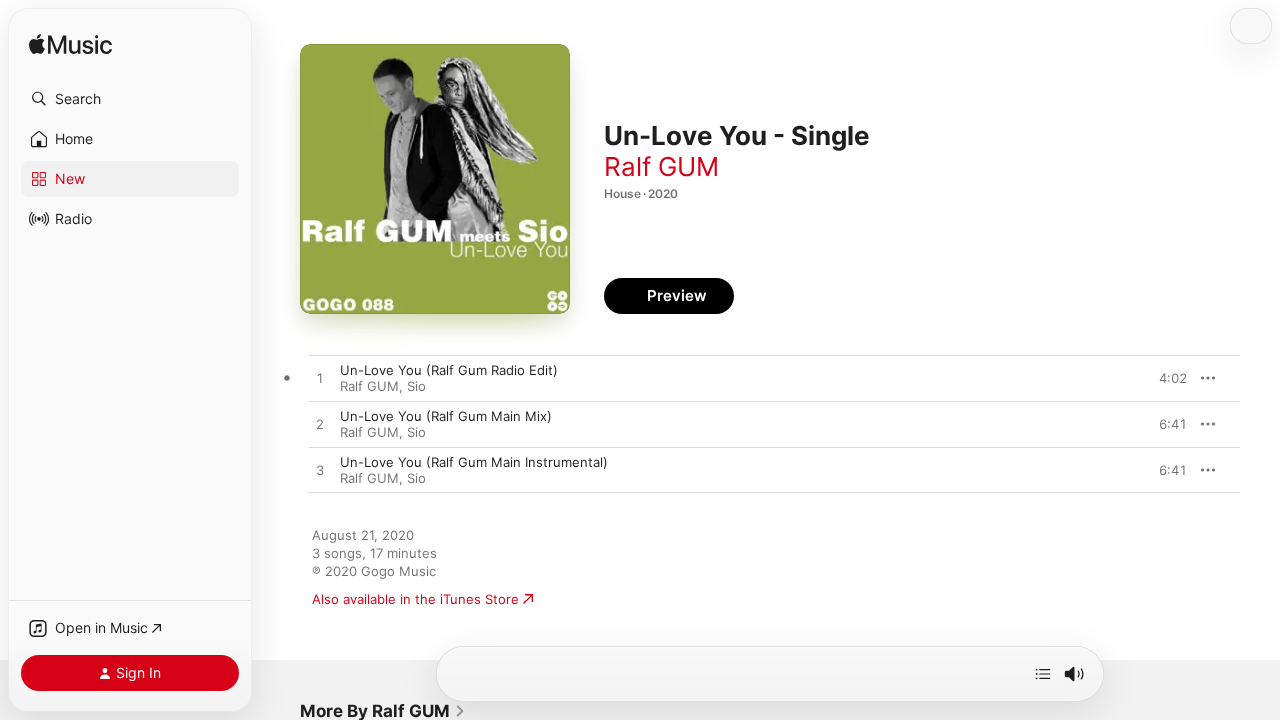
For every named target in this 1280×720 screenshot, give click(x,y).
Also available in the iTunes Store (415, 599)
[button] (130, 99)
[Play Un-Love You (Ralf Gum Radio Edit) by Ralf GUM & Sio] (320, 379)
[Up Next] (1043, 674)
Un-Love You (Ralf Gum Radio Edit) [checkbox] (449, 370)
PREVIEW (1165, 378)
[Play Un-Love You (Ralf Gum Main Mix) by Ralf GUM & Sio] (320, 425)
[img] (70, 45)
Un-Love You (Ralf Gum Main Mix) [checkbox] (446, 416)
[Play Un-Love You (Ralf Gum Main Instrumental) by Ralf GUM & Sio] (320, 471)
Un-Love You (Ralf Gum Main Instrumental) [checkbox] (474, 462)
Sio (416, 386)
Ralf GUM (661, 166)
